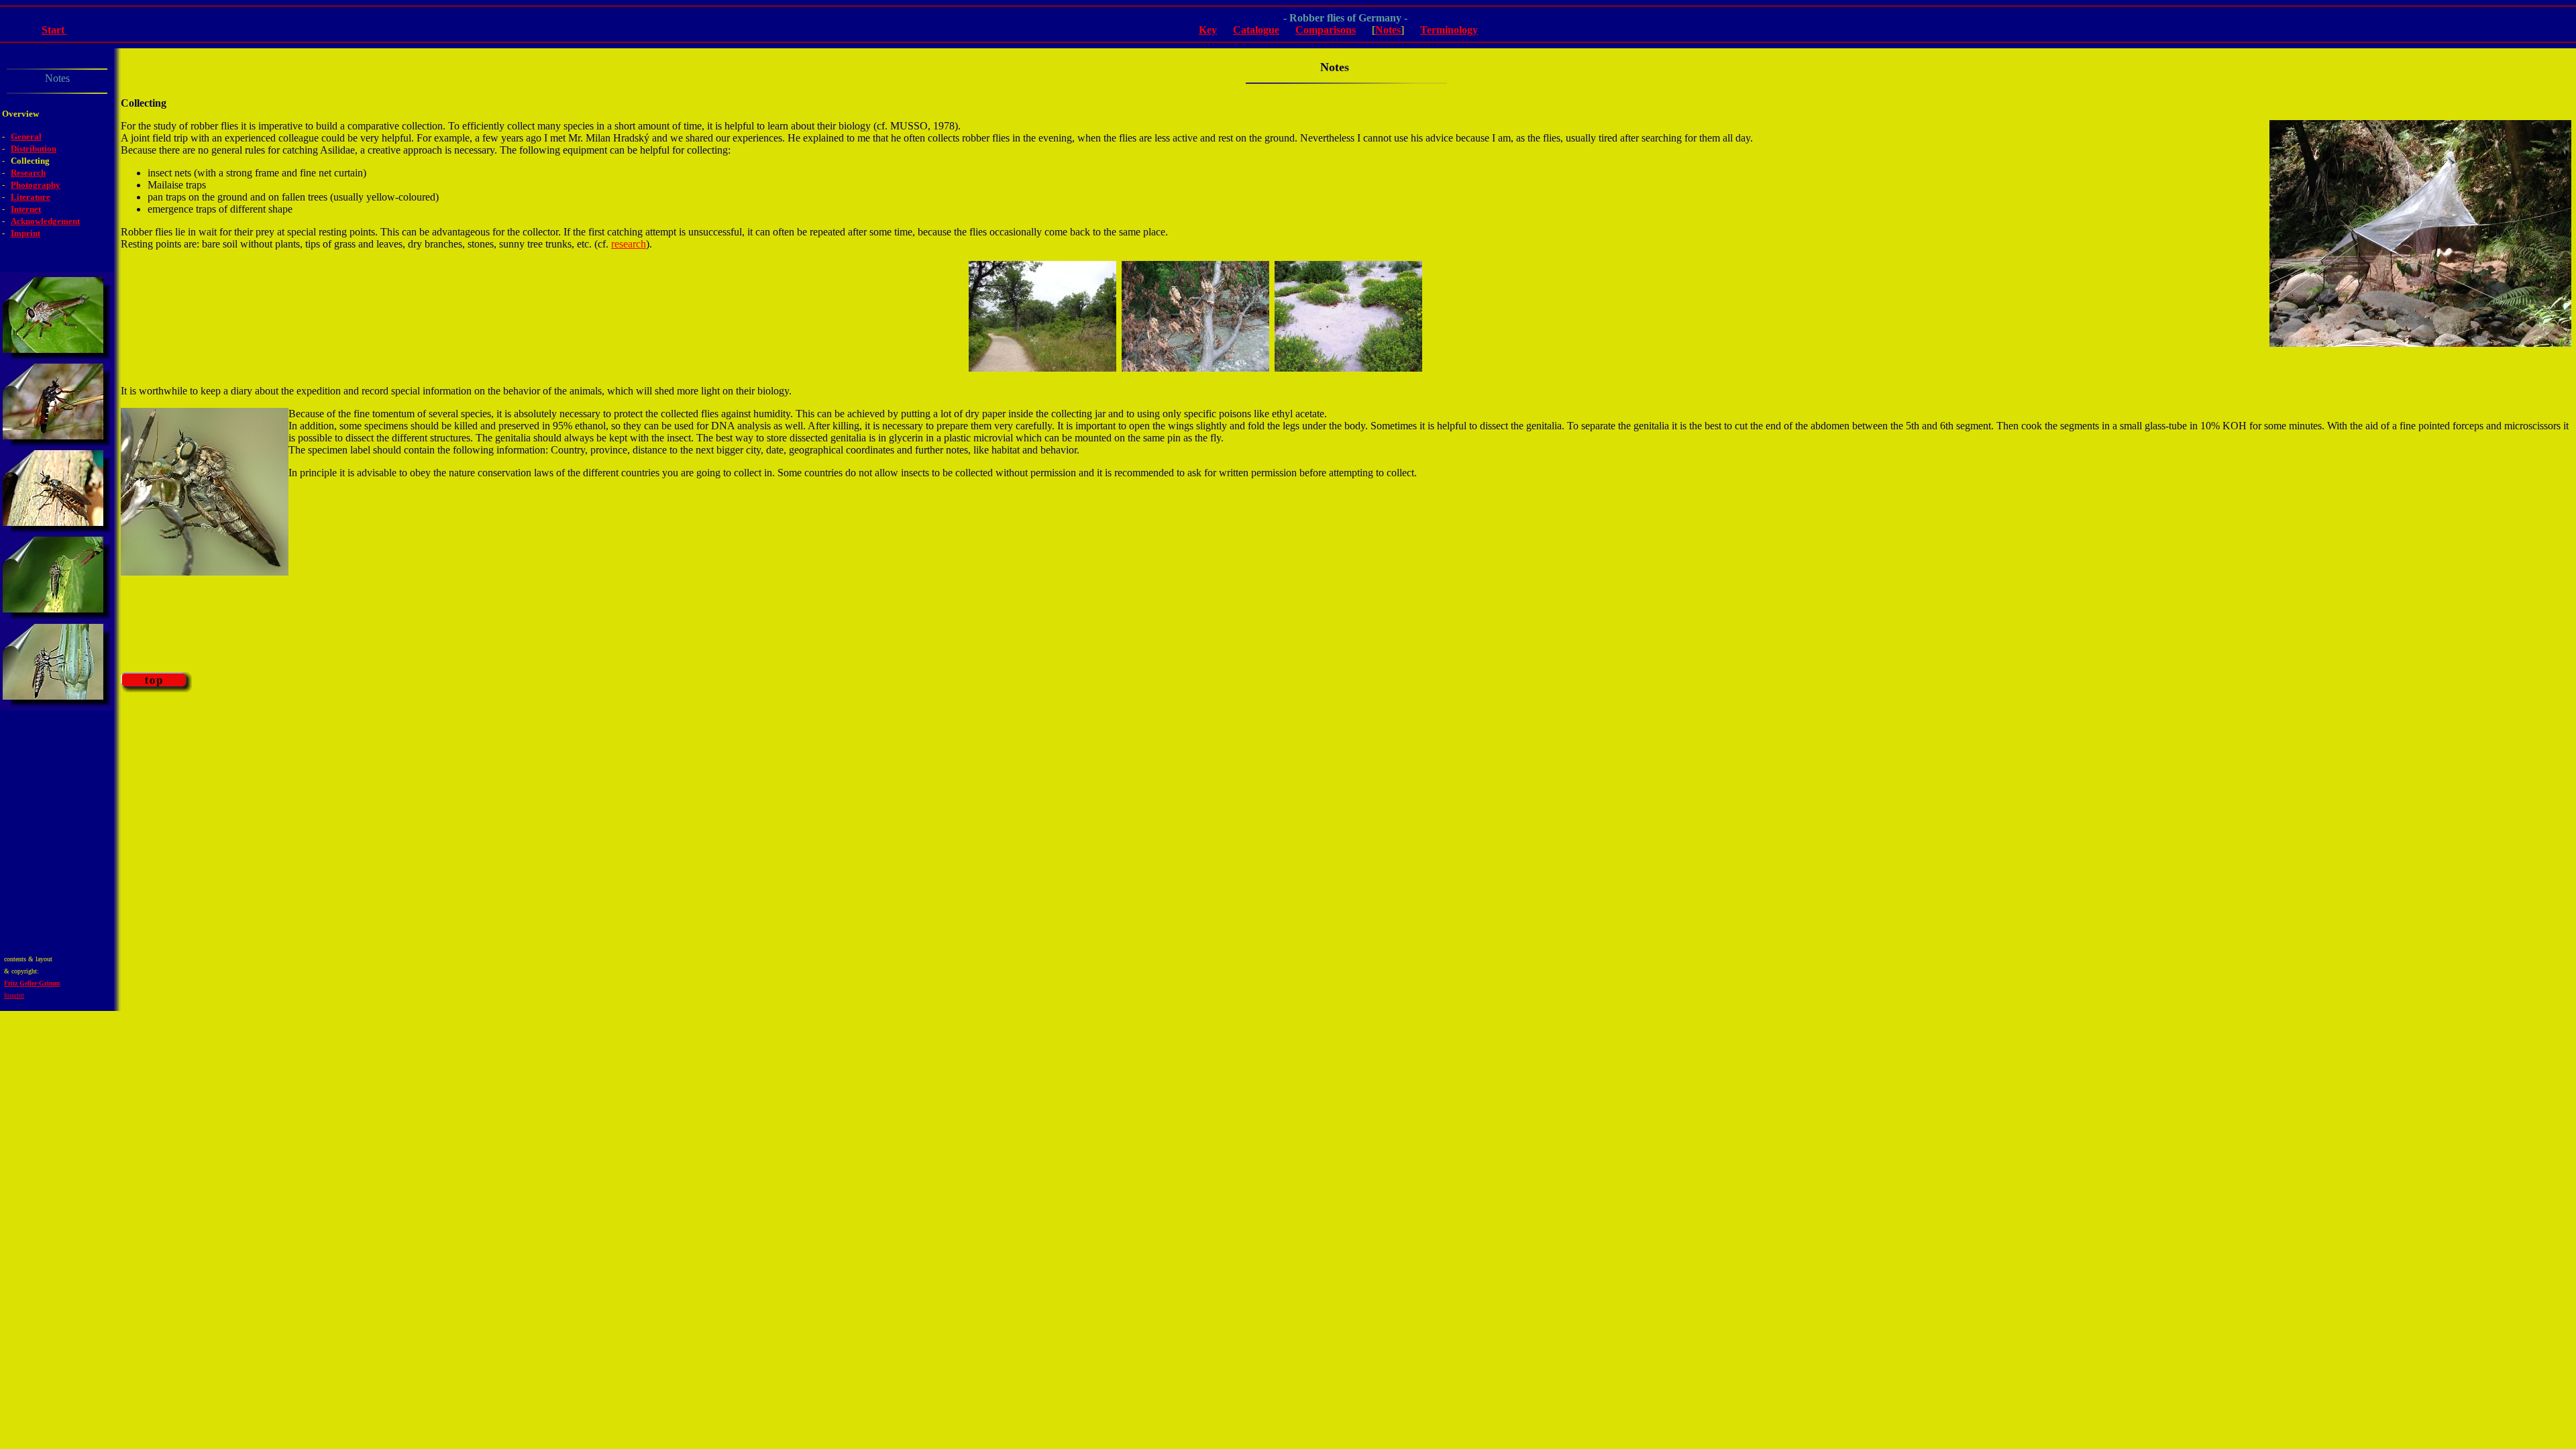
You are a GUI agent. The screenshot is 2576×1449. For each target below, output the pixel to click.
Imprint (14, 995)
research (629, 244)
